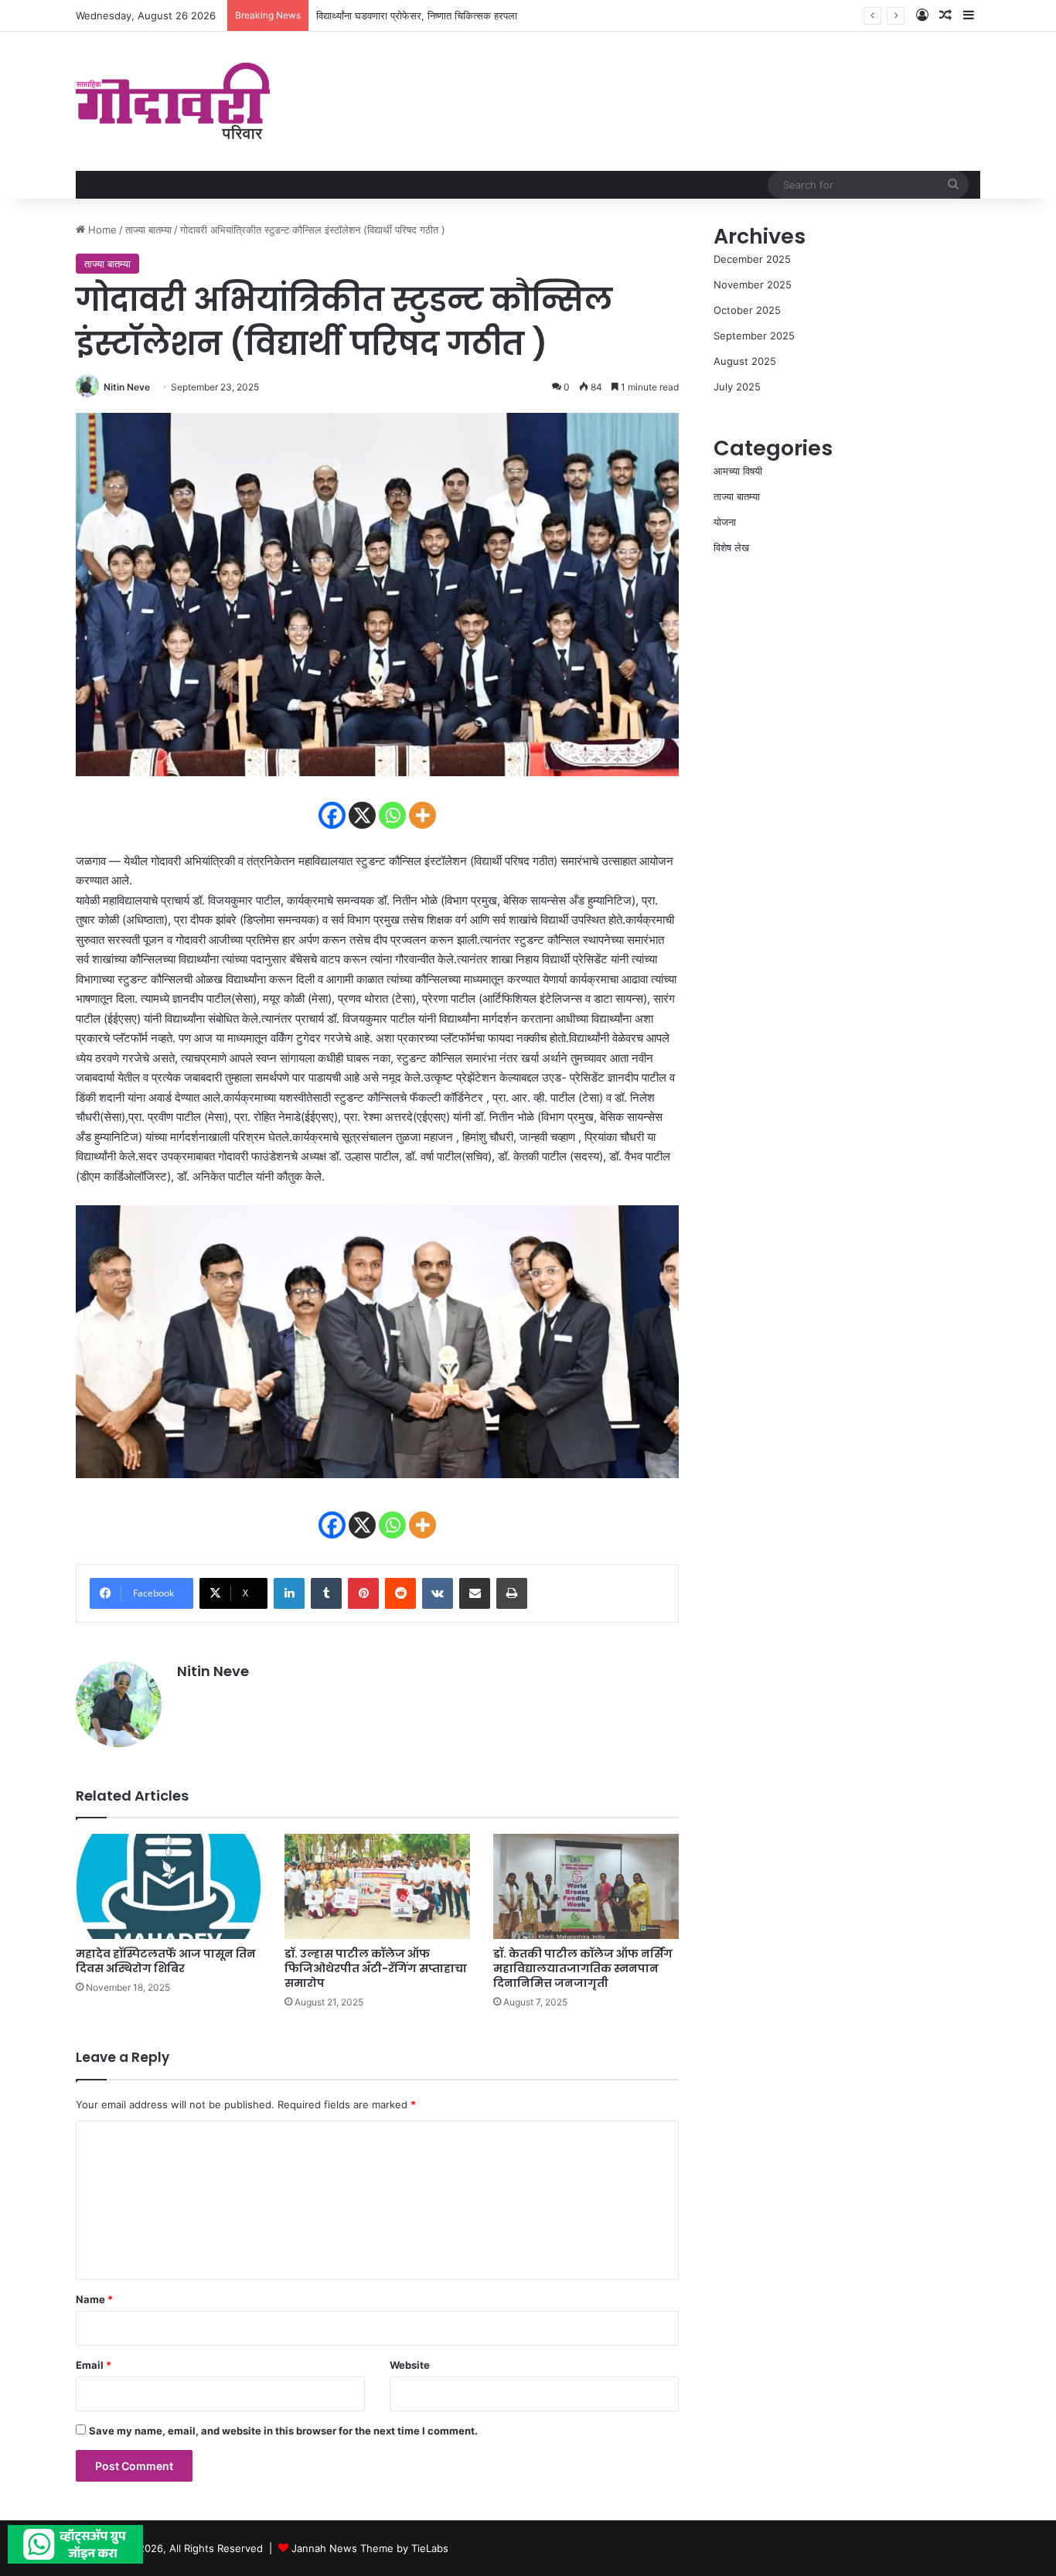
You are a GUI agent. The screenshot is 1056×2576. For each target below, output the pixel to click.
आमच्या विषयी (738, 471)
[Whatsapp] (392, 815)
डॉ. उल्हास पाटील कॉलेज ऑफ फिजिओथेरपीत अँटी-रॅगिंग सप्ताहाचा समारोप (376, 1968)
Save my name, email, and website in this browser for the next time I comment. (283, 2431)
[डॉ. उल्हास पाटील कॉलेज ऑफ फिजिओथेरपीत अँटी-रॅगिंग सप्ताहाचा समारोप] (377, 1886)
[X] (362, 815)
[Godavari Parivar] (173, 101)
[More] (422, 815)
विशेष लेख (731, 547)
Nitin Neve (127, 387)
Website (410, 2365)
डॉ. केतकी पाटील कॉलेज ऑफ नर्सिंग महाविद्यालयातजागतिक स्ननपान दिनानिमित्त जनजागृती (583, 1968)
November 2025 (753, 285)
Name (94, 2299)
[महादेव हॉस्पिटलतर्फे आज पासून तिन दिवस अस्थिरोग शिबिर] (169, 1886)
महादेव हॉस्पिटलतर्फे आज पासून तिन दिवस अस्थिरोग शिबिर (166, 1961)
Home (101, 230)
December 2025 (752, 259)
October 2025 (747, 310)
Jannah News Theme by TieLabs (370, 2548)
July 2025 (737, 387)
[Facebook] (332, 815)
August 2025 (745, 361)
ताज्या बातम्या (148, 230)
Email (94, 2365)
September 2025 (754, 336)
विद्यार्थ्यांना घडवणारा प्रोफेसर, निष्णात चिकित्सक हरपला (417, 15)
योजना (725, 522)
